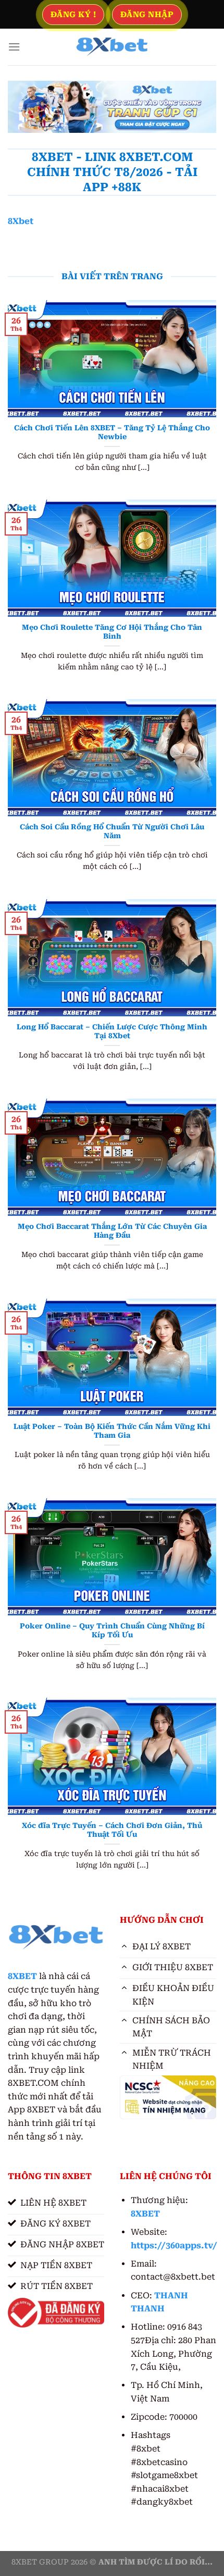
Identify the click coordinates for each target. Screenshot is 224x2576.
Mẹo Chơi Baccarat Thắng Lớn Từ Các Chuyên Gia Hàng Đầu (112, 1231)
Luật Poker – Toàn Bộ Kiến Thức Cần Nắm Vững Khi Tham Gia (112, 1431)
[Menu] (14, 47)
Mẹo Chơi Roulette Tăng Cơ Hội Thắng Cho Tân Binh (112, 632)
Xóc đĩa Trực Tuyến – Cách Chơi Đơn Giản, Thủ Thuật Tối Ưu (112, 1830)
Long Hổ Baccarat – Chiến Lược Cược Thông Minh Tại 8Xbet (112, 1031)
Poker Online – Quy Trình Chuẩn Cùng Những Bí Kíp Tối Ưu (112, 1631)
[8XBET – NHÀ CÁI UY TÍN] (112, 47)
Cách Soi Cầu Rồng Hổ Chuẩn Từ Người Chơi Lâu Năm (112, 831)
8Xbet (21, 221)
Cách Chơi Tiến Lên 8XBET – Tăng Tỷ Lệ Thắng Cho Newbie (112, 432)
